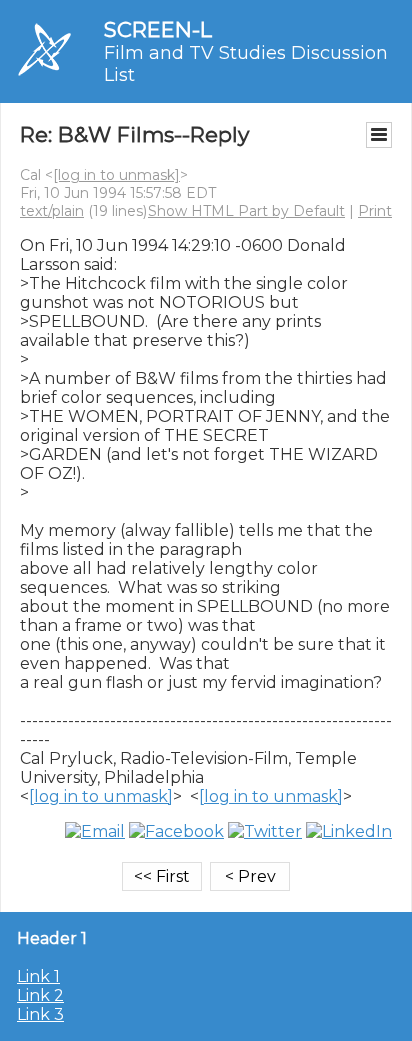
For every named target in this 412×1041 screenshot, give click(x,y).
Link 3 (40, 1014)
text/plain (52, 211)
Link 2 (40, 995)
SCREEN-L (158, 29)
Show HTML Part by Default (246, 211)
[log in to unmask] (116, 175)
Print (375, 211)
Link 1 (38, 976)
